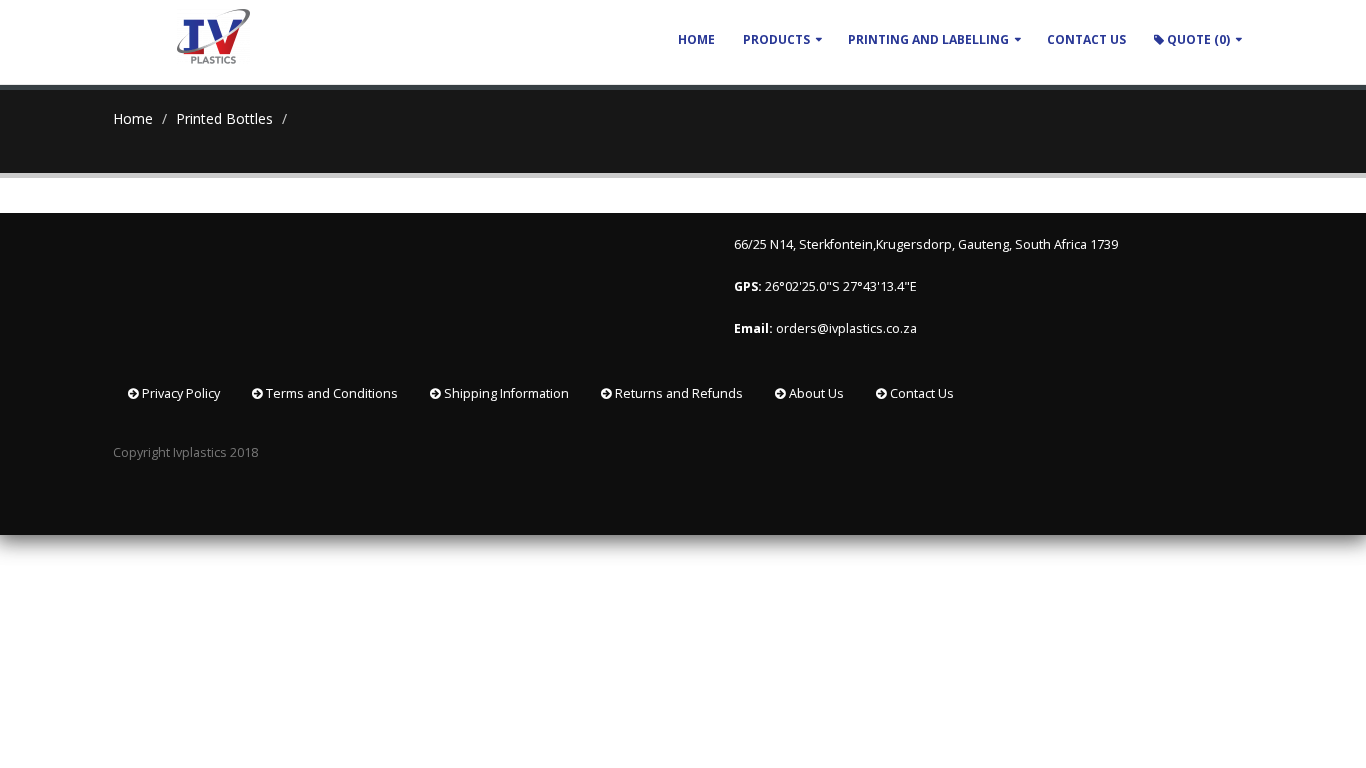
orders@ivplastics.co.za (848, 328)
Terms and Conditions (330, 393)
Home (696, 39)
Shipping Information (505, 393)
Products (776, 39)
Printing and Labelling (928, 39)
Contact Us (920, 393)
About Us (815, 393)
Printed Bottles (224, 118)
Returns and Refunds (677, 393)
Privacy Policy (179, 393)
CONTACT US (1086, 39)
